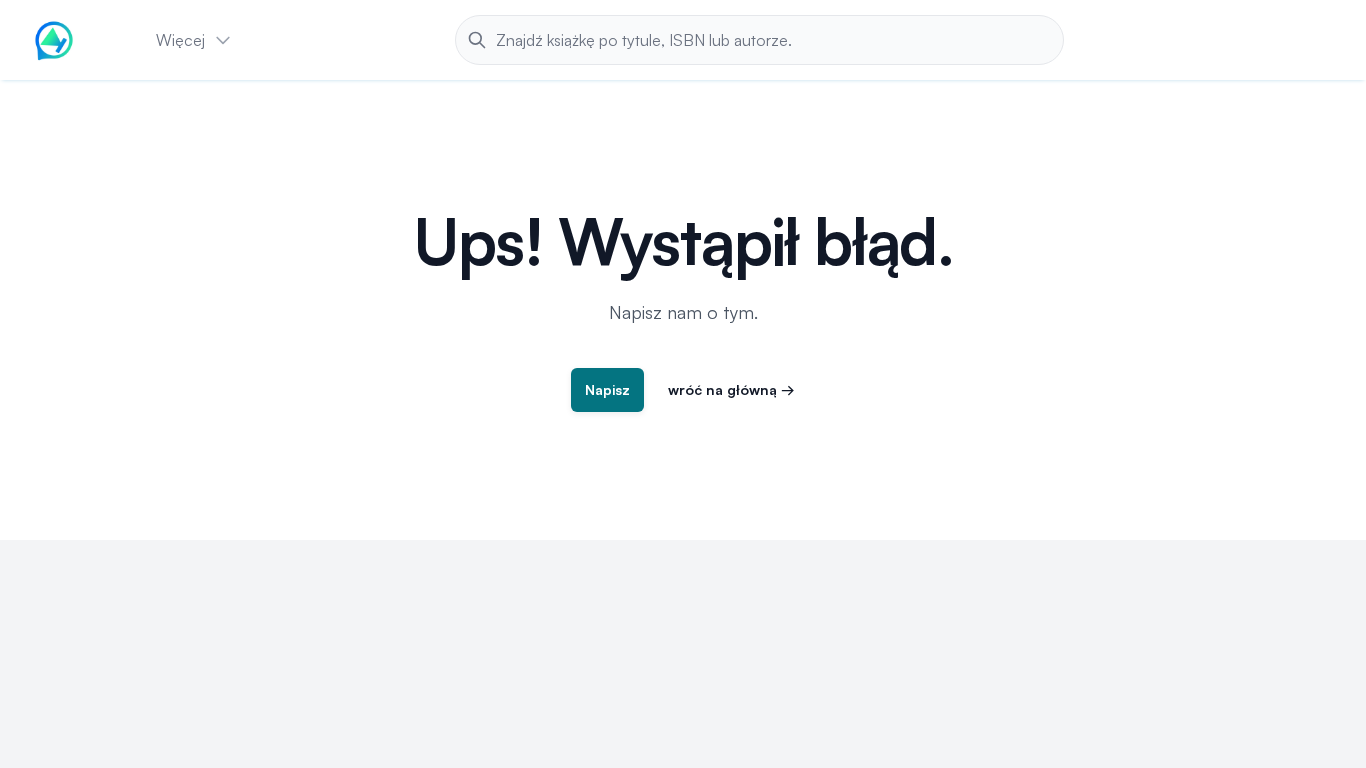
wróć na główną (731, 389)
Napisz (607, 389)
